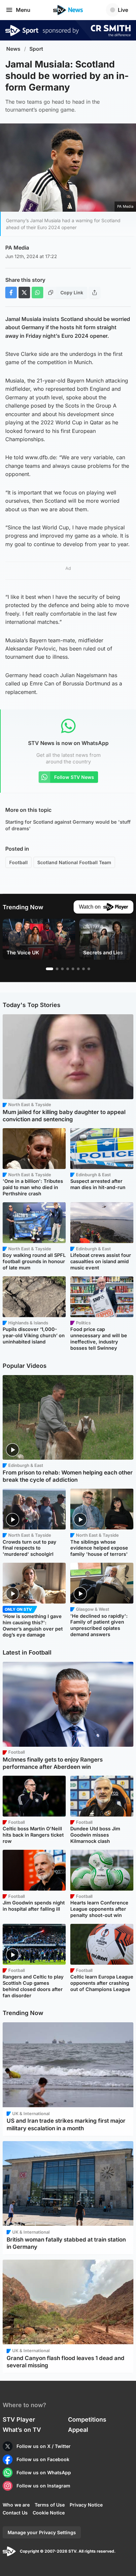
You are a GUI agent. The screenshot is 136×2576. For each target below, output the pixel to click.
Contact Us (15, 2513)
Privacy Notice (86, 2505)
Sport (36, 49)
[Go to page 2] (57, 969)
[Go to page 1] (50, 969)
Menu (23, 10)
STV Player (19, 2419)
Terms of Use (50, 2505)
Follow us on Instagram (43, 2486)
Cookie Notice (49, 2513)
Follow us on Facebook (43, 2459)
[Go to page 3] (62, 969)
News (13, 49)
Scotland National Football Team (74, 862)
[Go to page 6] (78, 969)
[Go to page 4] (68, 969)
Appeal (78, 2430)
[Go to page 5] (73, 969)
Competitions (87, 2419)
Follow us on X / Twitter (44, 2446)
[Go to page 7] (84, 969)
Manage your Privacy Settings (42, 2532)
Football (18, 862)
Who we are (16, 2505)
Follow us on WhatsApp (44, 2472)
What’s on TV (22, 2430)
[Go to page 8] (89, 969)
